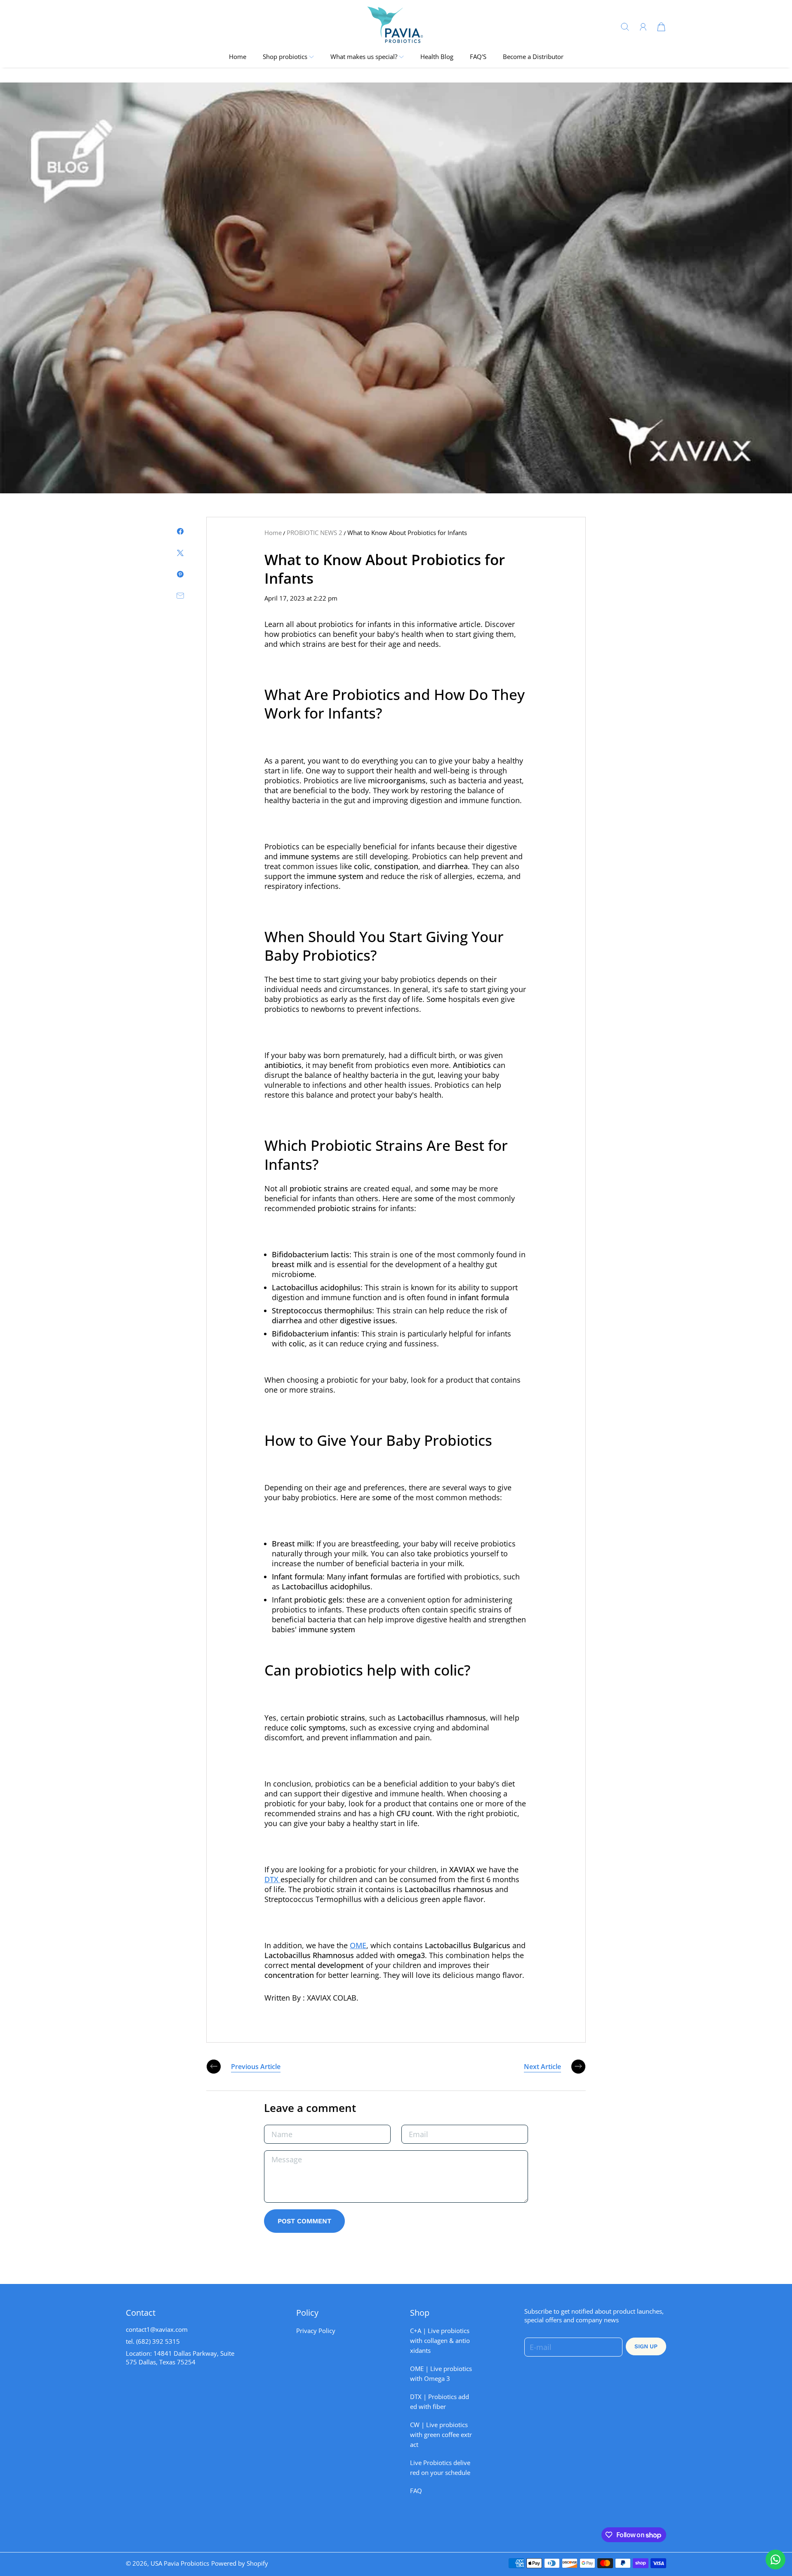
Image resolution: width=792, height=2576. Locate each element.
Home (273, 533)
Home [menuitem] (238, 57)
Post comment (304, 2221)
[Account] (643, 27)
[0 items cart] (661, 26)
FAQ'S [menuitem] (478, 57)
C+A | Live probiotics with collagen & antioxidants (440, 2341)
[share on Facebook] (180, 531)
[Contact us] (775, 2560)
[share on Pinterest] (180, 574)
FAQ (416, 2491)
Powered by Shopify (240, 2563)
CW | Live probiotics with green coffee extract (441, 2435)
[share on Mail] (180, 596)
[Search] (625, 26)
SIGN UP (646, 2346)
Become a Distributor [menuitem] (533, 57)
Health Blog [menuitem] (437, 57)
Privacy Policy (316, 2331)
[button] (288, 57)
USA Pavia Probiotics (180, 2563)
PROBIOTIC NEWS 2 (315, 533)
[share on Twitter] (180, 553)
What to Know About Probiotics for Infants (407, 533)
